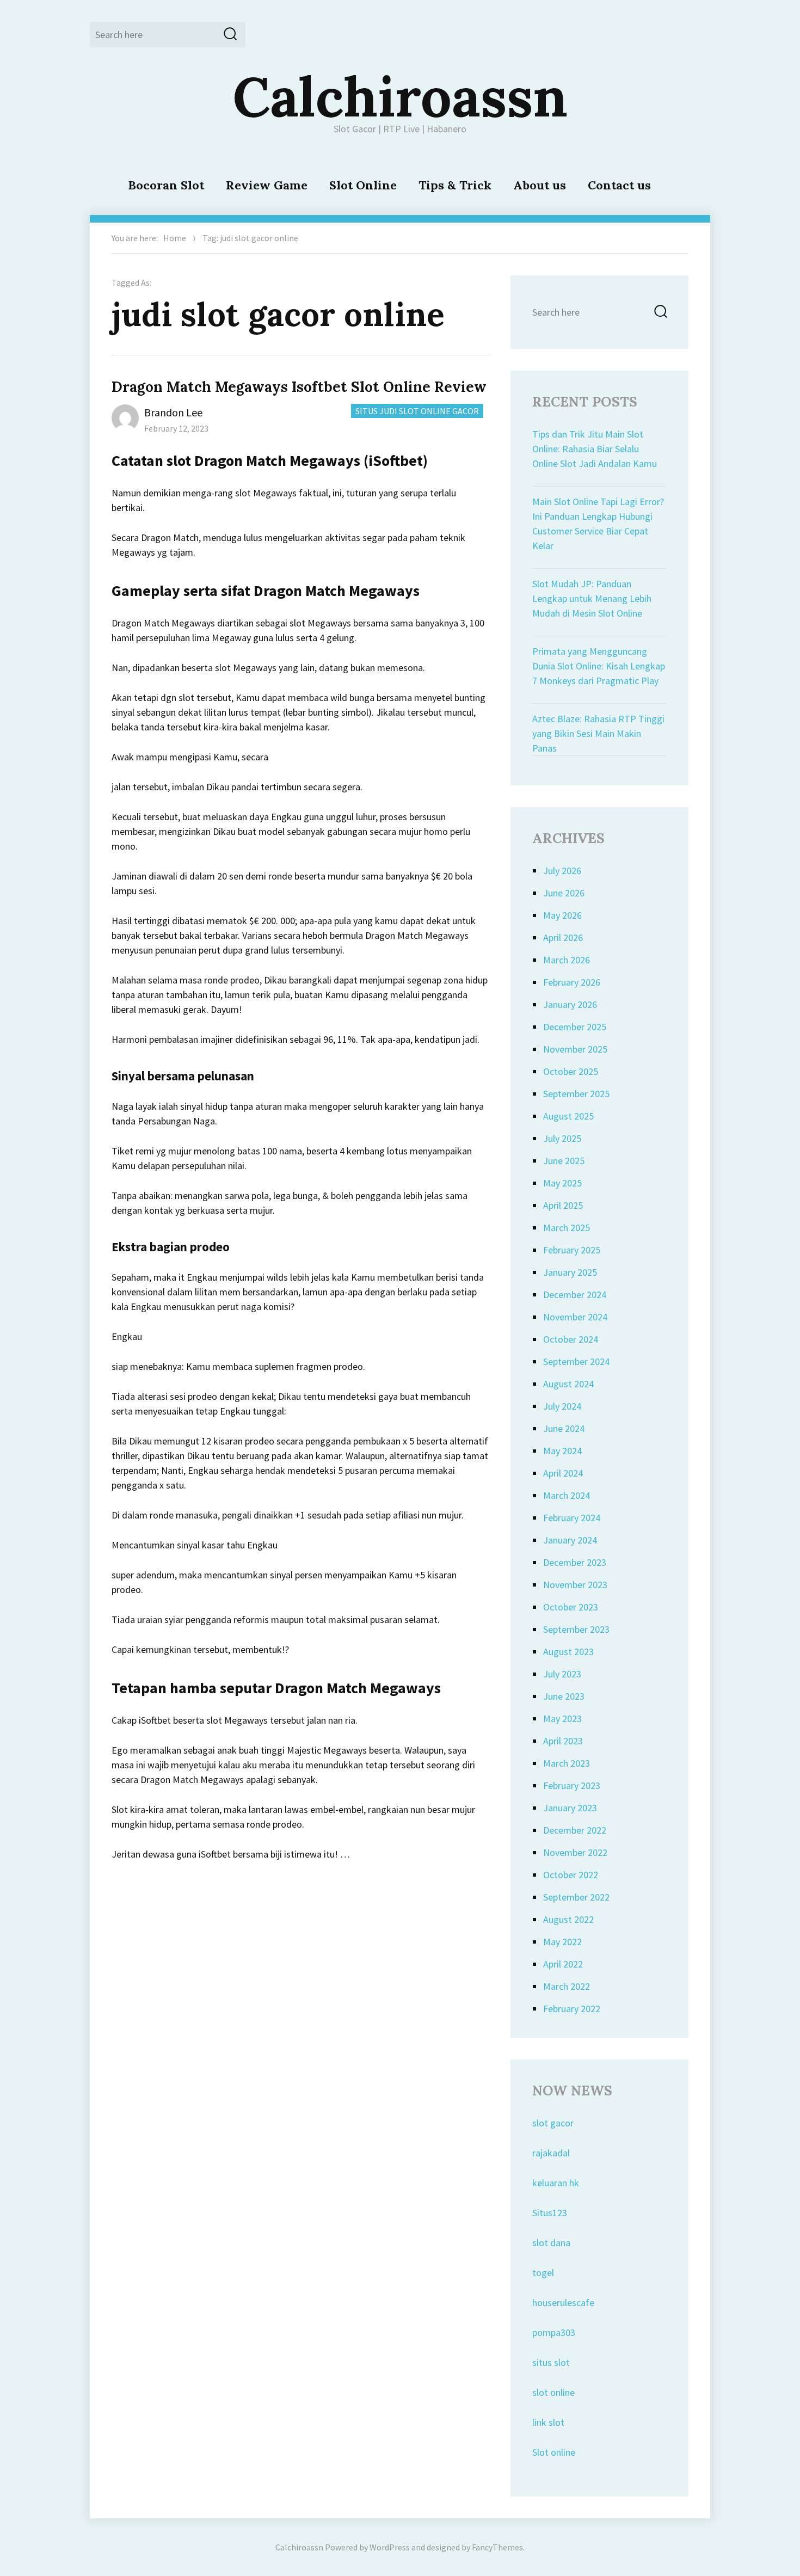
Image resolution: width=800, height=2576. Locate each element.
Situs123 (550, 2213)
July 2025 (562, 1138)
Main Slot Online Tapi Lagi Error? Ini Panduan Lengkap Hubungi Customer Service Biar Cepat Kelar (598, 524)
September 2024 (576, 1361)
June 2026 (564, 893)
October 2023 (571, 1607)
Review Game (267, 185)
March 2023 (567, 1763)
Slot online (554, 2452)
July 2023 (562, 1674)
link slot (548, 2422)
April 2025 (563, 1205)
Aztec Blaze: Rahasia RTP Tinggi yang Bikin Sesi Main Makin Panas (598, 733)
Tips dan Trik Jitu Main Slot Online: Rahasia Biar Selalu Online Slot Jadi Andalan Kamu (595, 449)
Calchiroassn (400, 96)
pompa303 (554, 2332)
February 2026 (572, 982)
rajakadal (551, 2153)
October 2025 (571, 1071)
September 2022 (576, 1897)
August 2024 (568, 1384)
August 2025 (568, 1116)
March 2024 (567, 1495)
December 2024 (575, 1295)
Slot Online (363, 185)
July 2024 (562, 1406)
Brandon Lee (173, 412)
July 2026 (562, 871)
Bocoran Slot (166, 185)
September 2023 (576, 1629)
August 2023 (568, 1652)
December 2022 (575, 1830)
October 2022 (571, 1875)
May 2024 (562, 1451)
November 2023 (575, 1585)
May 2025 (562, 1183)
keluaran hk (556, 2183)
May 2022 (562, 1942)
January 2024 (570, 1540)
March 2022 (567, 1986)
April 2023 (563, 1741)
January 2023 (570, 1808)
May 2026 (562, 915)
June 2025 (564, 1161)
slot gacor (553, 2123)
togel (543, 2273)
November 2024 (575, 1317)
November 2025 (575, 1049)
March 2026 (567, 960)
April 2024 (563, 1473)
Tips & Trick (455, 185)
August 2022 (568, 1919)
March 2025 (567, 1228)
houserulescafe (563, 2303)
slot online (553, 2392)
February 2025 (572, 1250)
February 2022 (572, 2009)
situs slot (551, 2362)
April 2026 (563, 937)
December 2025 (575, 1027)
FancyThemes (497, 2547)
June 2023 (564, 1696)
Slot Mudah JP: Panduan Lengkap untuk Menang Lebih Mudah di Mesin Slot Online (592, 598)
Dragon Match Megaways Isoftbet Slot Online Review (299, 387)
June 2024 (564, 1428)
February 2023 (572, 1785)
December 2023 (575, 1562)
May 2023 (562, 1719)
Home (175, 238)
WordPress (390, 2547)
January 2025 (570, 1272)
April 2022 (563, 1964)
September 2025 (576, 1094)
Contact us (619, 185)
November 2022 (575, 1852)
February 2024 (572, 1518)
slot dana (551, 2243)
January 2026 (570, 1004)
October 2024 (571, 1339)
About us (540, 185)
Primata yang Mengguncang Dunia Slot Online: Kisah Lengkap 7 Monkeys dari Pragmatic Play (599, 666)
